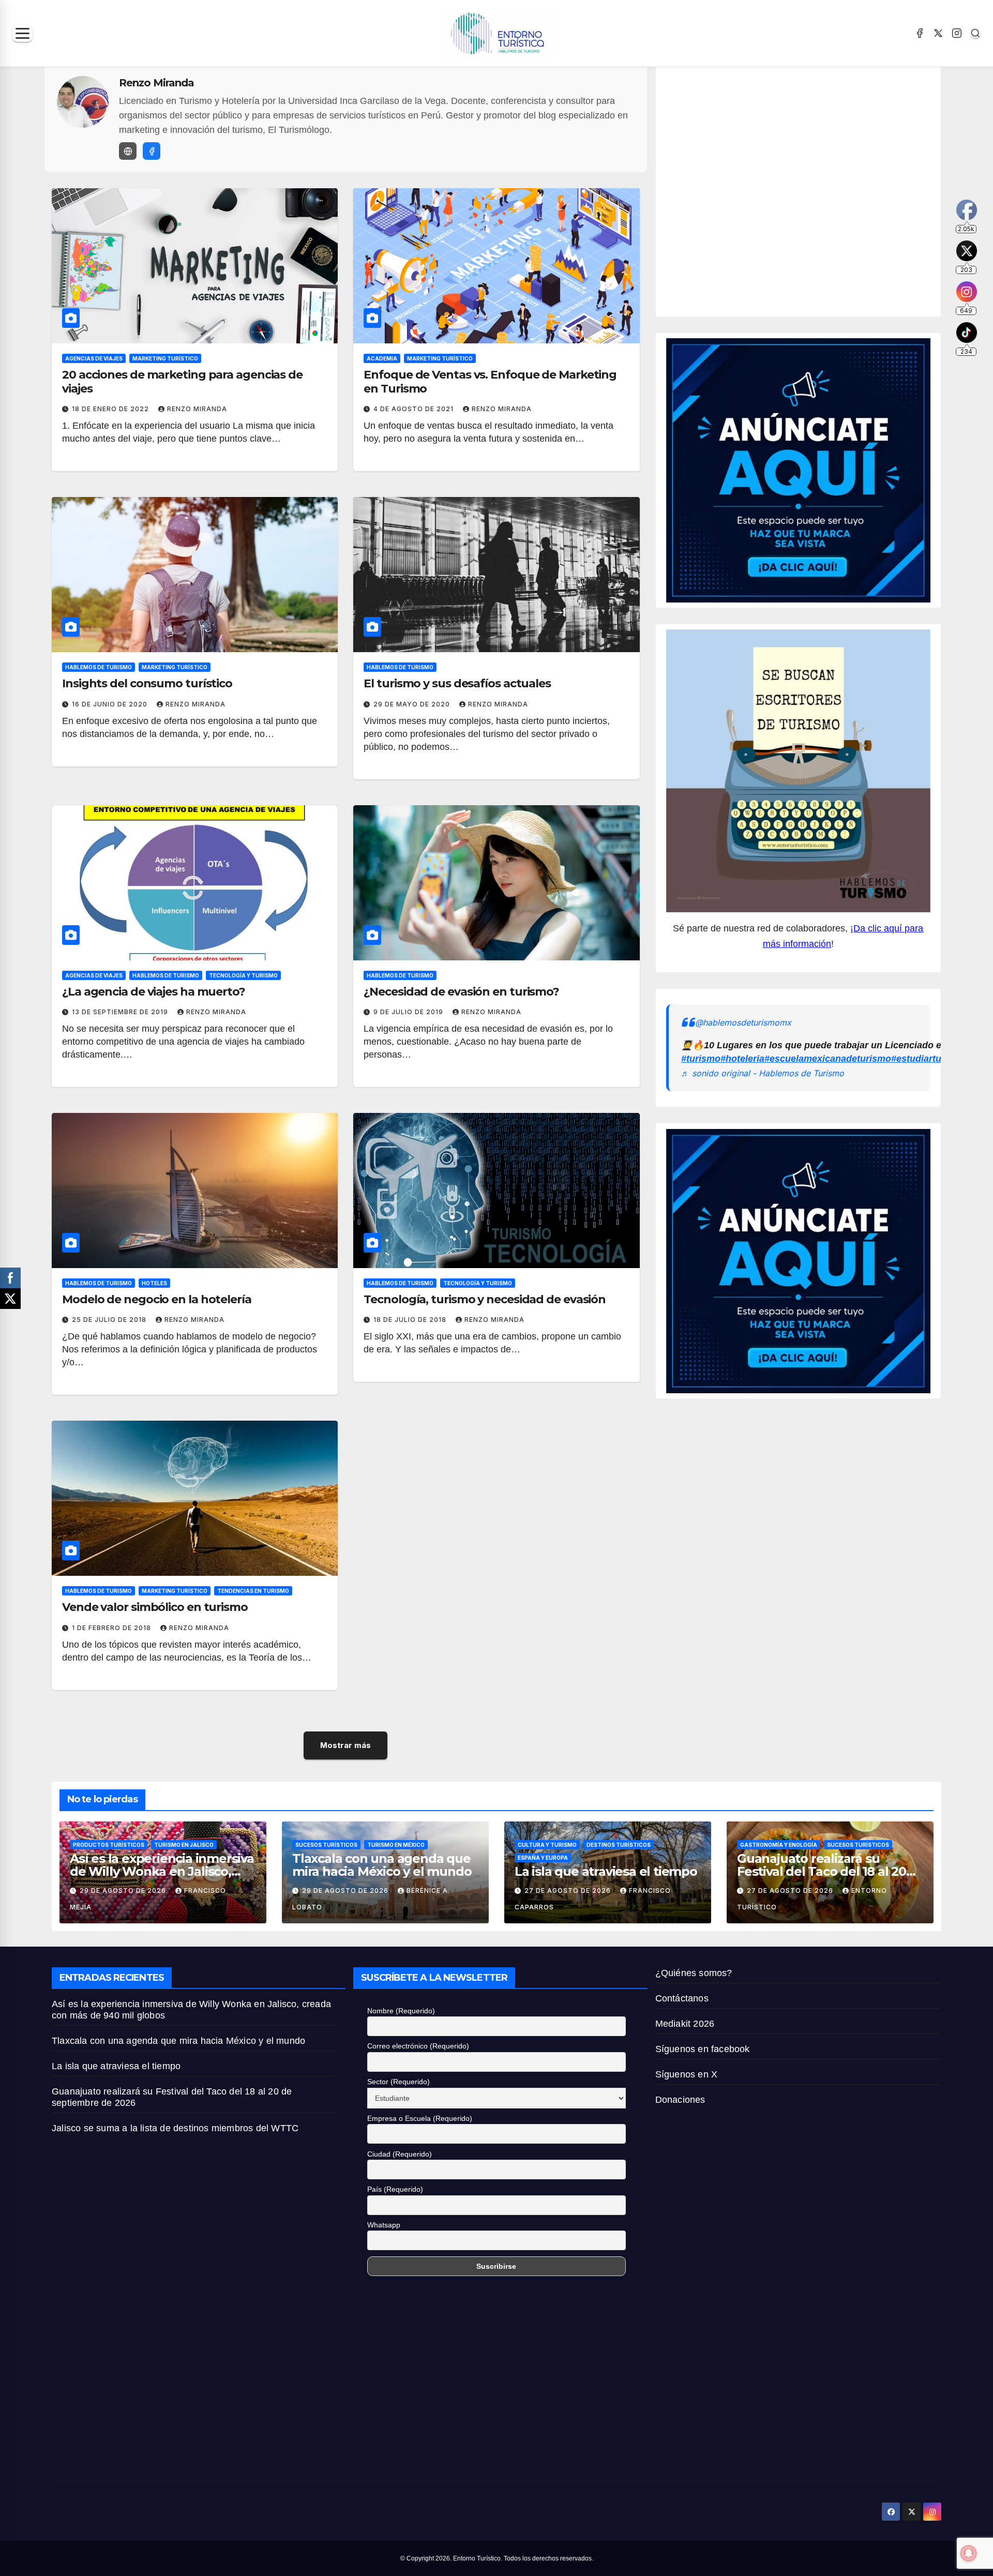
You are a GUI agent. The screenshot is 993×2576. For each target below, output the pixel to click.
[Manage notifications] (969, 2553)
